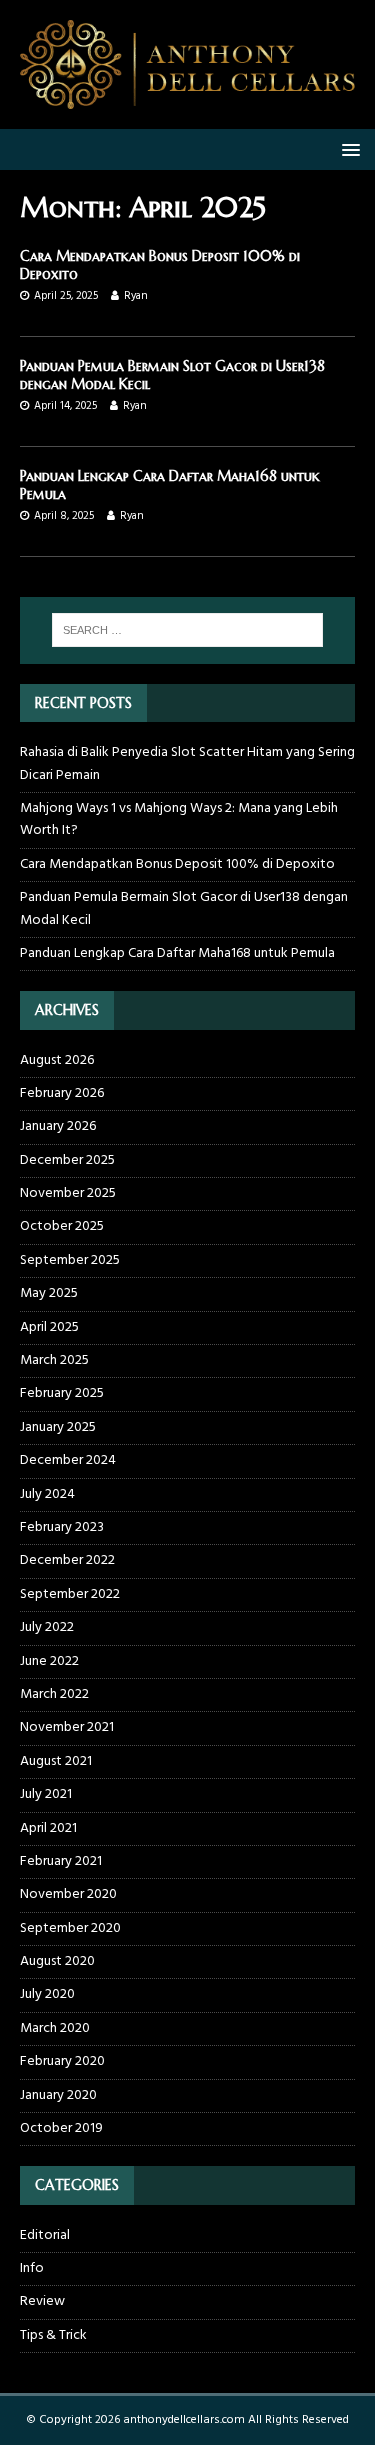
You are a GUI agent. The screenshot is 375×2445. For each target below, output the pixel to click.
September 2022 (70, 1594)
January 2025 (58, 1427)
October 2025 (62, 1226)
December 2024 (68, 1460)
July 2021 (46, 1794)
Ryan (136, 296)
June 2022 (49, 1661)
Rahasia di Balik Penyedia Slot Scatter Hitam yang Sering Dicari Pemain (187, 763)
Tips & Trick (53, 2335)
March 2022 (54, 1694)
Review (42, 2301)
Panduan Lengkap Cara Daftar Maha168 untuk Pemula (177, 953)
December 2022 (67, 1560)
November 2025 (68, 1193)
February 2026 (62, 1093)
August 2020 (57, 1961)
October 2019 (61, 2128)
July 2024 (47, 1494)
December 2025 (67, 1160)
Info (32, 2268)
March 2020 (55, 2028)
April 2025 (49, 1327)
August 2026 (57, 1061)
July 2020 (47, 1994)
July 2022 (47, 1627)
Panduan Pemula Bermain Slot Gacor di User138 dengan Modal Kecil (184, 908)
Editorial (45, 2236)
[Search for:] (188, 630)
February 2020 (62, 2061)
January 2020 (58, 2095)
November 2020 (68, 1894)
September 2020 (70, 1928)
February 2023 (62, 1527)
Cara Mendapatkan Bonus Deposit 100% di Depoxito (177, 864)
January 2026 (58, 1126)
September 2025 (70, 1260)
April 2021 (48, 1828)
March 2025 (54, 1360)
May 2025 (49, 1293)
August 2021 (56, 1761)
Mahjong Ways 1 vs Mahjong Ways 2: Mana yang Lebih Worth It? (179, 819)
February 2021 (61, 1861)
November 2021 (67, 1727)
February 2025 (62, 1393)
